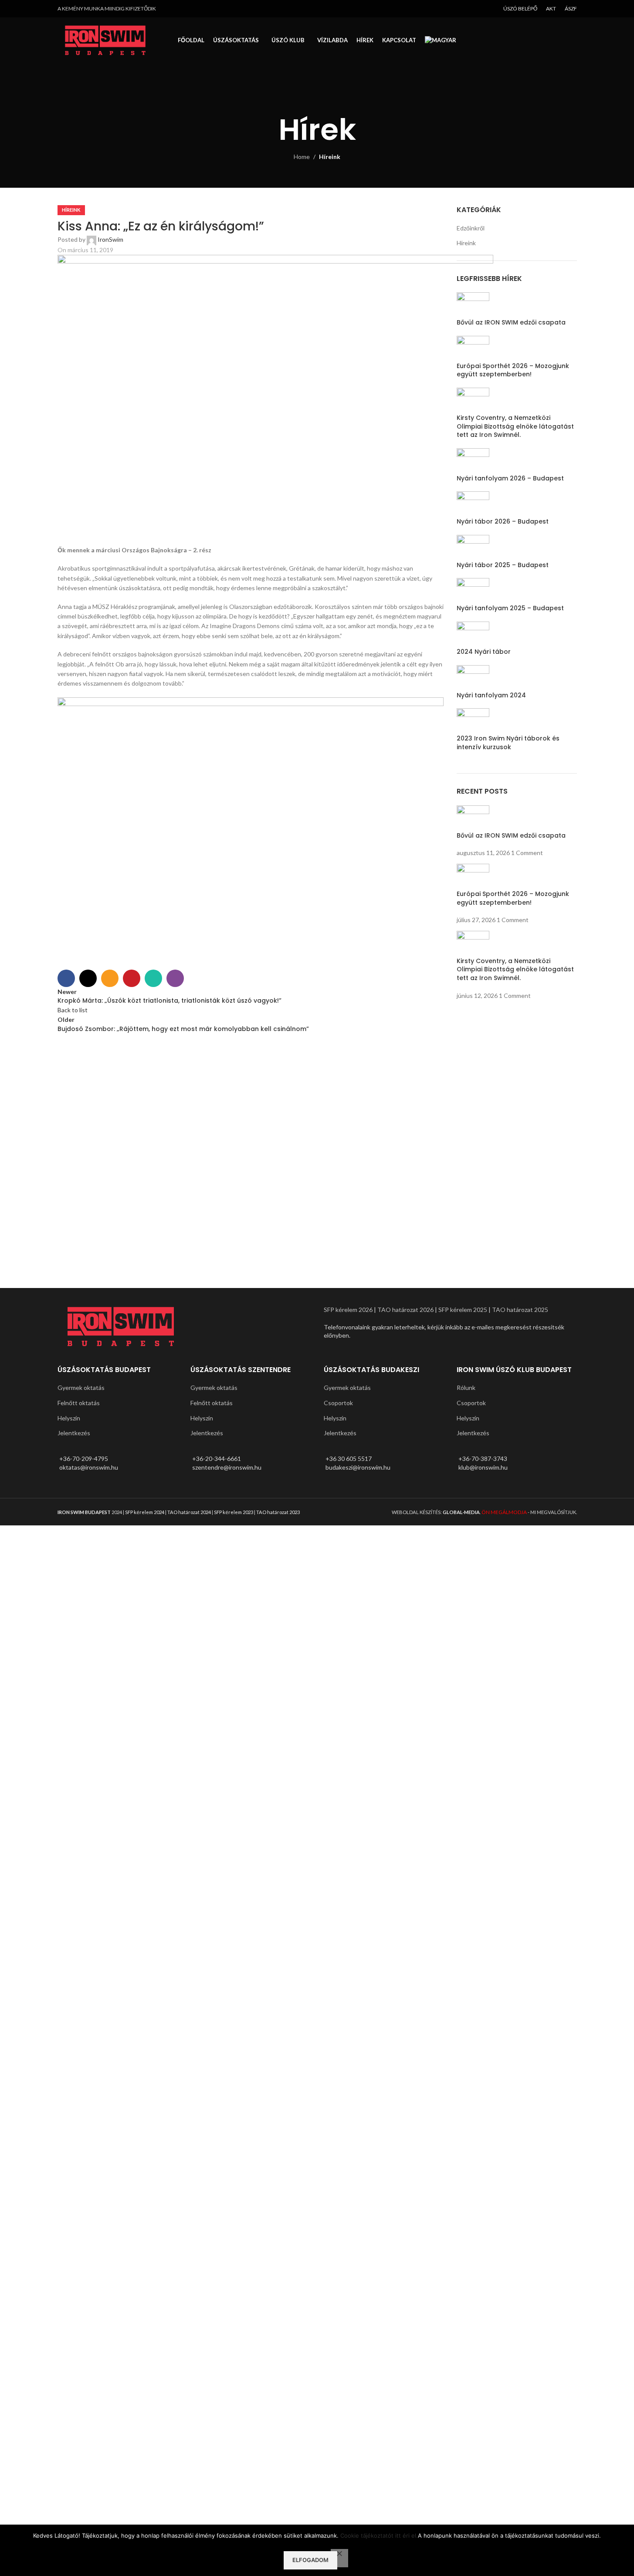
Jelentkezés (74, 1433)
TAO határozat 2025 (520, 1310)
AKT (551, 8)
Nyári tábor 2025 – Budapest (503, 565)
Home (302, 157)
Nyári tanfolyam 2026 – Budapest (510, 478)
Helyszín (69, 1418)
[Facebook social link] (467, 9)
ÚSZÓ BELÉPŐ (520, 8)
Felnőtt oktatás (79, 1403)
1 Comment (527, 853)
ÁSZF (571, 8)
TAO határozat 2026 (405, 1310)
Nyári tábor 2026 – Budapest (503, 521)
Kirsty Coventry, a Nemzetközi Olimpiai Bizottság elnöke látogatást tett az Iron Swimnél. (515, 426)
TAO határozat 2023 (278, 1512)
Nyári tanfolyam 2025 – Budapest (510, 608)
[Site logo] (105, 39)
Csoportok (338, 1403)
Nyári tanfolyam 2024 (491, 695)
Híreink (330, 157)
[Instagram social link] (478, 9)
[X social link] (88, 978)
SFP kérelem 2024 (145, 1512)
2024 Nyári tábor (484, 652)
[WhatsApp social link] (153, 978)
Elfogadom (310, 2560)
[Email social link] (110, 978)
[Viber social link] (175, 978)
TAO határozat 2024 (189, 1512)
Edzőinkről (471, 228)
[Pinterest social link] (132, 978)
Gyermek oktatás (81, 1388)
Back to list (73, 1010)
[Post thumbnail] (473, 547)
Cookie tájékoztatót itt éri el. (379, 2535)
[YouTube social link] (489, 9)
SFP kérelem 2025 (463, 1310)
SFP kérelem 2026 (348, 1310)
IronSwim (110, 239)
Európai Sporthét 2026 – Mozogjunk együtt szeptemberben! (513, 370)
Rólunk (466, 1388)
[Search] (577, 41)
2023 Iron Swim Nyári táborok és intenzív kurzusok (508, 743)
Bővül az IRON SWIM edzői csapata (511, 322)
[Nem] (339, 2558)
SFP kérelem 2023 (234, 1512)
